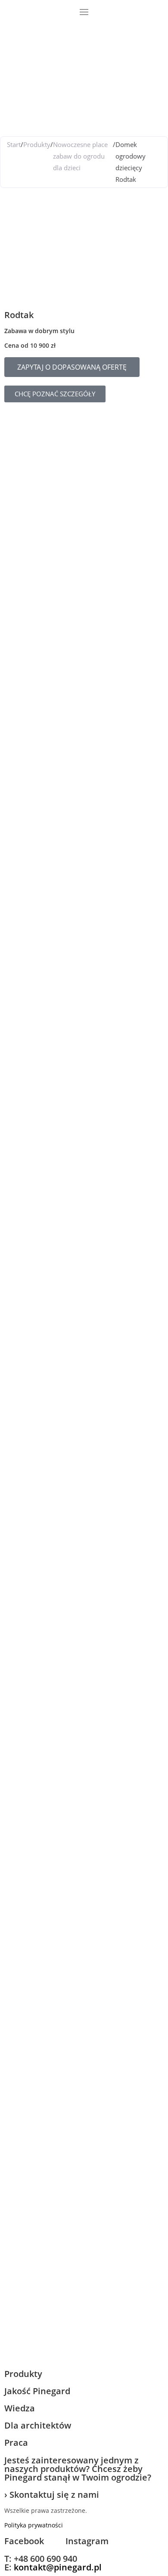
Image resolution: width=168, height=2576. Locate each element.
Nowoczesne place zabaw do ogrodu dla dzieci (80, 156)
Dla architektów (38, 2425)
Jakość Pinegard (37, 2391)
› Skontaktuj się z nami (52, 2495)
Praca (16, 2443)
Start (14, 144)
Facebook (24, 2541)
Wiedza (20, 2408)
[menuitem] (12, 26)
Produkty (37, 144)
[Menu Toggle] (84, 12)
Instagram (87, 2541)
